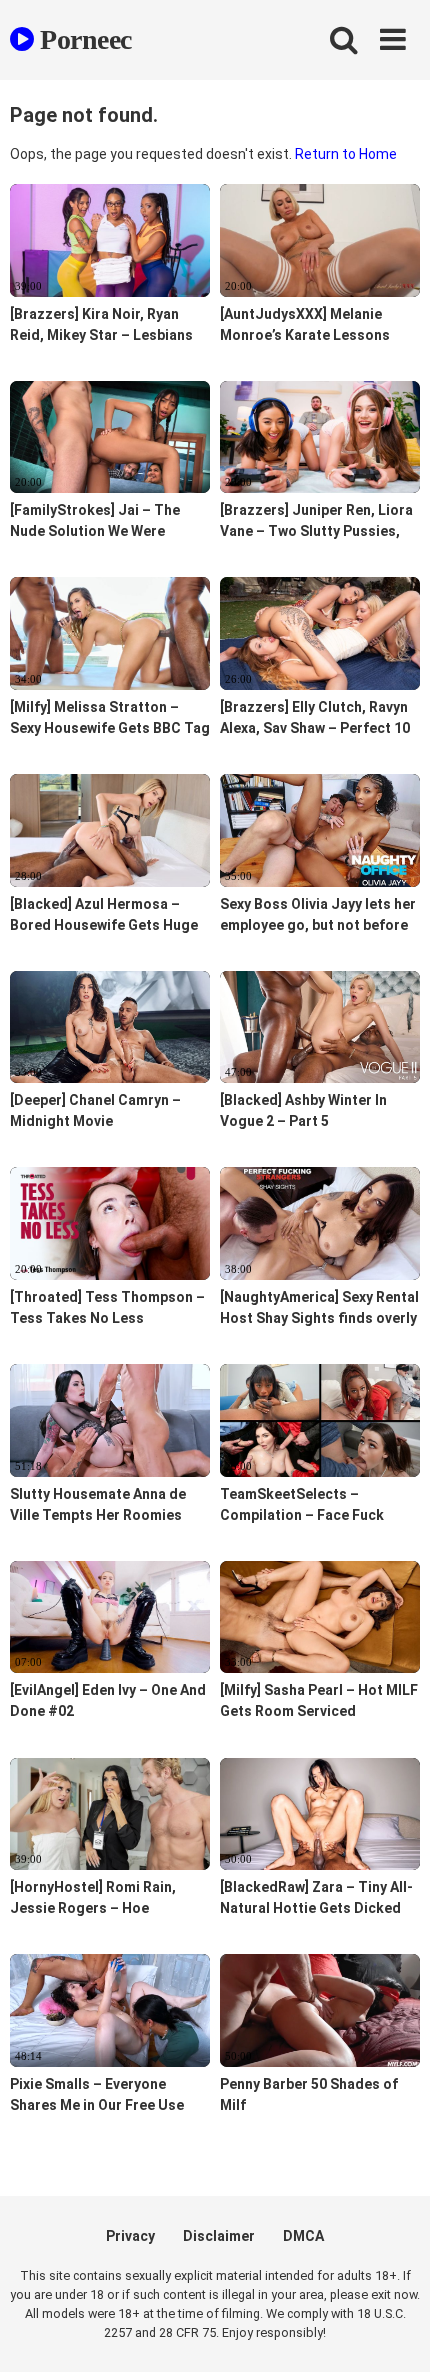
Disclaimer (219, 2236)
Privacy (130, 2236)
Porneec (83, 39)
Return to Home (346, 154)
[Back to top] (393, 2331)
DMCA (303, 2236)
